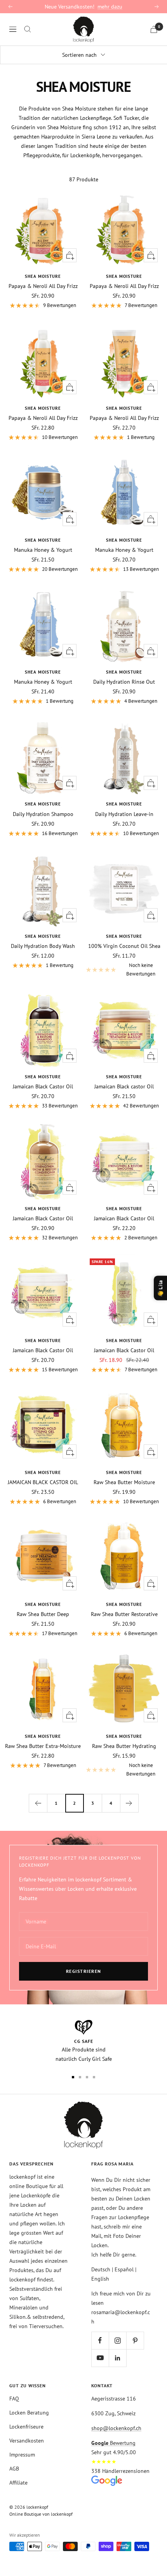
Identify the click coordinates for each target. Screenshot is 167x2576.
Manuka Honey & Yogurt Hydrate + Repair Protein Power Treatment (43, 550)
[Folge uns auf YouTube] (100, 2358)
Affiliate (18, 2483)
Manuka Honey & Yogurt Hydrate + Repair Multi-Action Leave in (124, 550)
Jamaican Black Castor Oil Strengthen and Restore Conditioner (43, 1218)
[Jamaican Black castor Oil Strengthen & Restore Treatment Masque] (124, 1029)
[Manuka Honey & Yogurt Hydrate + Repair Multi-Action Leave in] (124, 492)
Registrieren (84, 1971)
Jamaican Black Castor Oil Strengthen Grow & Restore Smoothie (124, 1218)
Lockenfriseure (26, 2427)
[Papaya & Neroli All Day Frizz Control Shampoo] (43, 229)
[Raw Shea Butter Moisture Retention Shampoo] (124, 1425)
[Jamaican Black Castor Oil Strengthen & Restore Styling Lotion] (124, 1293)
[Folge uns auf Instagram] (117, 2340)
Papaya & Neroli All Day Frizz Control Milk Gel (43, 418)
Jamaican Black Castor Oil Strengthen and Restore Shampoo (43, 1086)
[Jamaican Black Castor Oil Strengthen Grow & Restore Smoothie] (124, 1161)
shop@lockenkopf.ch (116, 2428)
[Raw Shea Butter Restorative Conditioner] (124, 1557)
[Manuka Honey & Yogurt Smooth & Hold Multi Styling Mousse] (43, 624)
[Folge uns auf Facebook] (100, 2340)
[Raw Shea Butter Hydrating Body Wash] (124, 1689)
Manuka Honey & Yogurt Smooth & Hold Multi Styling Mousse (43, 682)
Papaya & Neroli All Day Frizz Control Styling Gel (124, 418)
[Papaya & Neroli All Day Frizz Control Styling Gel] (124, 361)
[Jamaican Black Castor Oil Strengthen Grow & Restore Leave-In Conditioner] (43, 1293)
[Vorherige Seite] (38, 1803)
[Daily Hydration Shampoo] (43, 756)
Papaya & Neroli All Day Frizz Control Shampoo (43, 286)
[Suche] (28, 29)
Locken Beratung (29, 2413)
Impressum (22, 2455)
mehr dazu (110, 7)
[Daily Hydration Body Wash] (43, 889)
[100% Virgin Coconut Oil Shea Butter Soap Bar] (124, 889)
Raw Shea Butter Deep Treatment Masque (43, 1614)
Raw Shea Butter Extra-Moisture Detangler (43, 1746)
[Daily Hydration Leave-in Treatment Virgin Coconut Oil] (124, 756)
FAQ (14, 2399)
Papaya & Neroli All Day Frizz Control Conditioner (124, 286)
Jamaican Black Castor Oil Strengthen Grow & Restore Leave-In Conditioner (43, 1350)
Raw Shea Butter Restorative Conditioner (124, 1614)
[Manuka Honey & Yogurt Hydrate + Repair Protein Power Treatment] (43, 492)
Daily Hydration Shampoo (43, 814)
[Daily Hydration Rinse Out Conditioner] (124, 624)
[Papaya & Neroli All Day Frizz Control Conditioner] (124, 229)
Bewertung (113, 2443)
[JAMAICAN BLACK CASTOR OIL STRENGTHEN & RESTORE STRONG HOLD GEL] (43, 1425)
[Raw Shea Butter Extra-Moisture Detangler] (43, 1689)
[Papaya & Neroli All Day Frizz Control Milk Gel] (43, 361)
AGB (14, 2469)
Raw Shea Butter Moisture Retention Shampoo (124, 1482)
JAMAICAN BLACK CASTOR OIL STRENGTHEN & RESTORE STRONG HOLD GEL (43, 1482)
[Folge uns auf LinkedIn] (117, 2358)
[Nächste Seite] (129, 1803)
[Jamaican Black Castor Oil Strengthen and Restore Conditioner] (43, 1161)
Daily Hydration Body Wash (43, 946)
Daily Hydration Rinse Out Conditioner (124, 682)
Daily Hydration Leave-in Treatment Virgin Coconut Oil (124, 814)
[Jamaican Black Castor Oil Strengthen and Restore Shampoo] (43, 1029)
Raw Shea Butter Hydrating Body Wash (124, 1746)
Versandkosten (27, 2441)
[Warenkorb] (154, 29)
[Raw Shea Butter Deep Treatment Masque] (43, 1557)
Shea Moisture (43, 276)
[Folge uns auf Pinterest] (135, 2340)
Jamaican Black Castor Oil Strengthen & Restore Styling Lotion (124, 1350)
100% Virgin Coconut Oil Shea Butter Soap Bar (124, 946)
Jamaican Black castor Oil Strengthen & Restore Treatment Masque (124, 1086)
